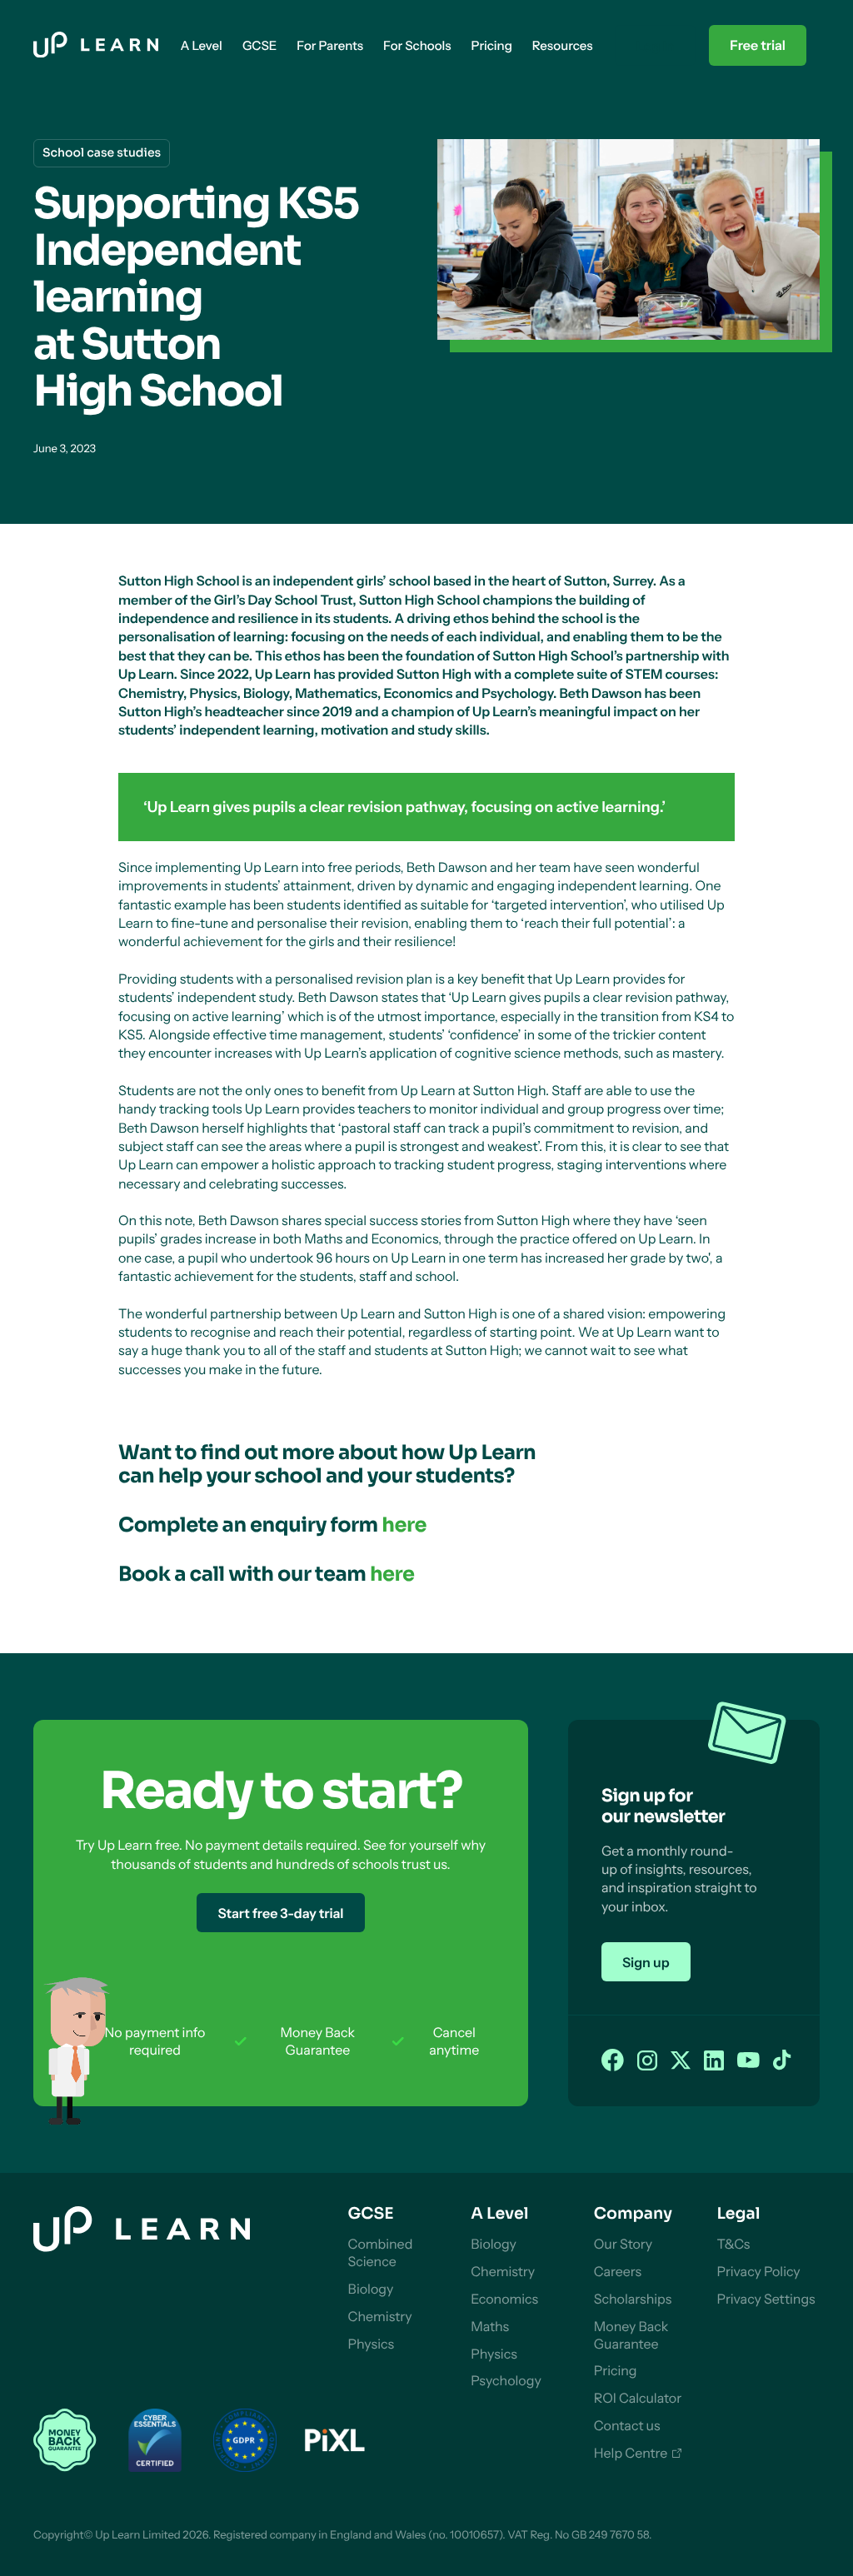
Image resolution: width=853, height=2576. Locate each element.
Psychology (506, 2380)
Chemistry (380, 2316)
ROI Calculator (638, 2398)
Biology (371, 2289)
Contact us (627, 2425)
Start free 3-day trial (280, 1913)
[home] (96, 46)
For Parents (330, 45)
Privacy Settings (766, 2299)
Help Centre (631, 2453)
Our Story (623, 2244)
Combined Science (381, 2252)
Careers (618, 2271)
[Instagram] (647, 2061)
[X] (681, 2061)
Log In (655, 46)
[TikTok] (782, 2061)
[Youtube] (748, 2061)
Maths (490, 2326)
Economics (504, 2299)
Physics (372, 2344)
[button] (201, 45)
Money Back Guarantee (631, 2335)
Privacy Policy (758, 2271)
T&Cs (733, 2244)
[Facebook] (613, 2061)
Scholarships (633, 2299)
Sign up (646, 1962)
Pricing (616, 2370)
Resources (563, 45)
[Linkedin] (714, 2061)
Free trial (758, 45)
